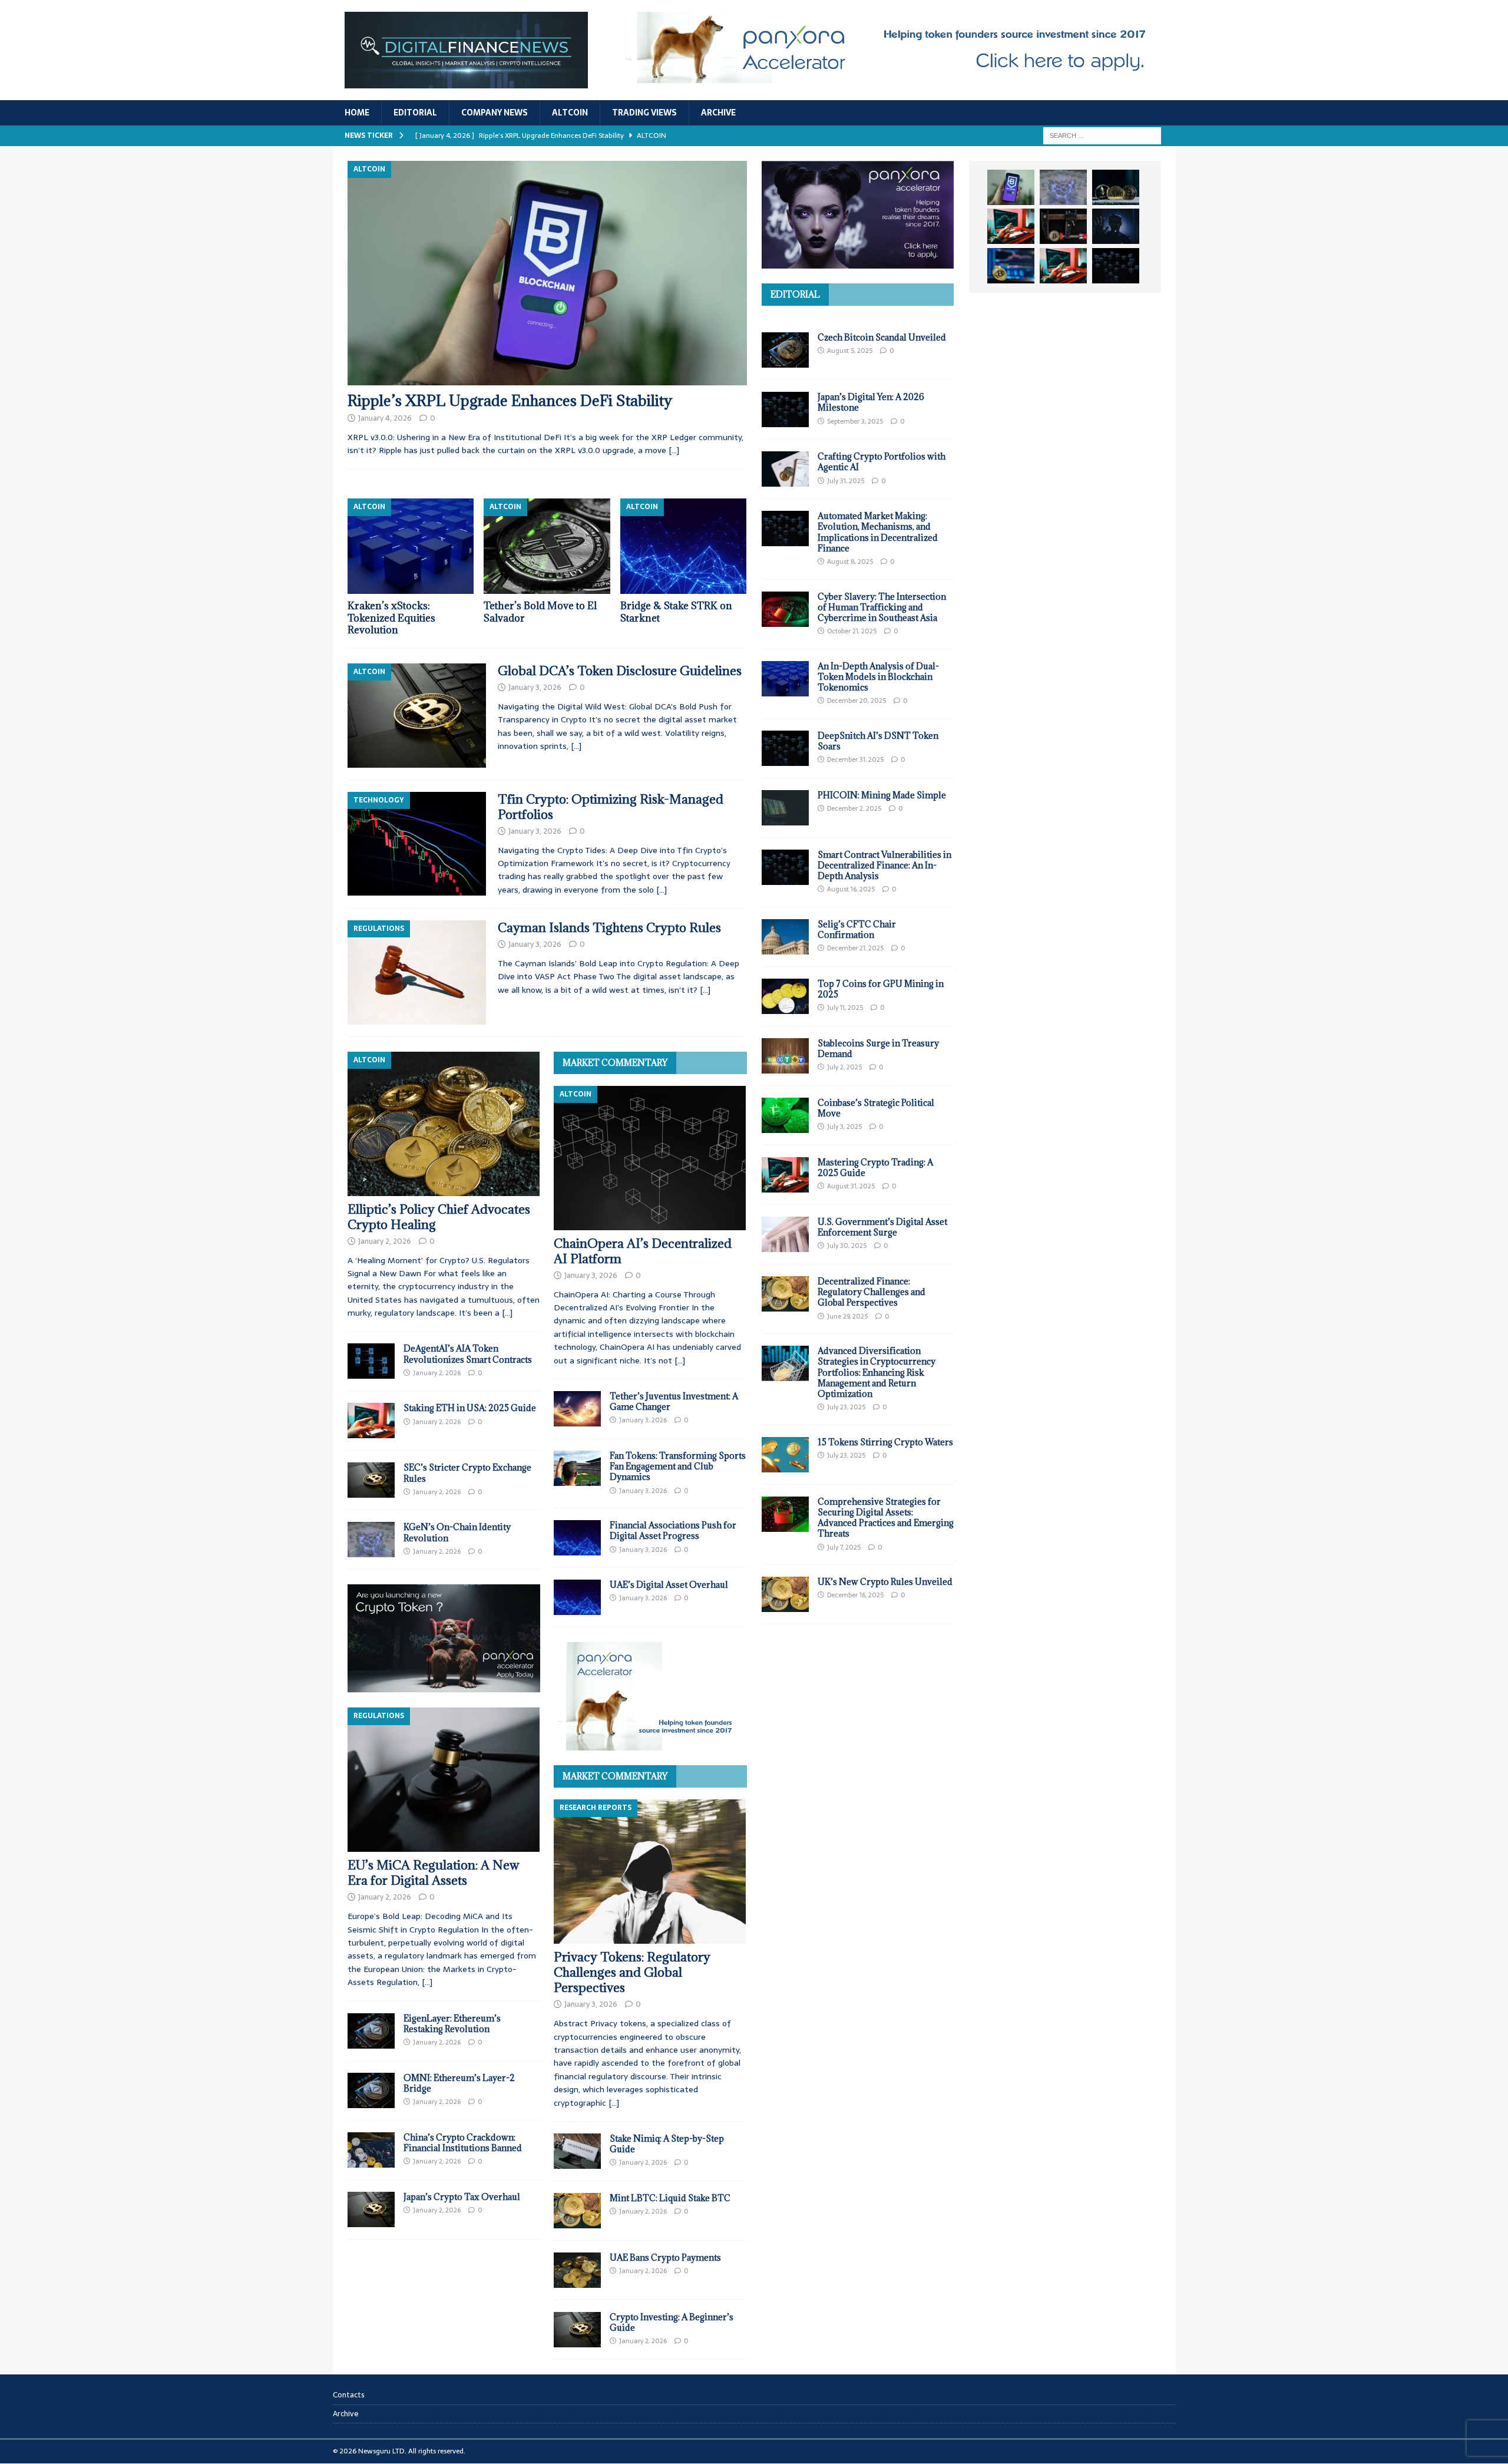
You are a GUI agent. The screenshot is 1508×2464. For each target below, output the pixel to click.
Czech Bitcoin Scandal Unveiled (882, 337)
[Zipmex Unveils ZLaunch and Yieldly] (1063, 187)
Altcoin (570, 113)
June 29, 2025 (847, 1316)
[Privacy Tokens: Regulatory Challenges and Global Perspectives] (650, 1872)
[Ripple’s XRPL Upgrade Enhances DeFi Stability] (547, 273)
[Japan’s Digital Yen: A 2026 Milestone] (785, 409)
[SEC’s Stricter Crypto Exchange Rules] (371, 1480)
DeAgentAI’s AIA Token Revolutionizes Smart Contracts (468, 1354)
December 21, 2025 (855, 948)
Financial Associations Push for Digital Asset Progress (673, 1530)
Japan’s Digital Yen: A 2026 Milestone (871, 402)
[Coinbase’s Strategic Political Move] (785, 1115)
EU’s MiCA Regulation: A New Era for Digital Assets (434, 1873)
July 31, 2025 (846, 481)
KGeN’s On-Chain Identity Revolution (457, 1532)
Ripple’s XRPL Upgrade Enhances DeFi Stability (510, 400)
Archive (718, 113)
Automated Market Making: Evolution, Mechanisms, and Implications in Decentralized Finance (878, 532)
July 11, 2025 (845, 1008)
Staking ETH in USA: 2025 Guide (470, 1408)
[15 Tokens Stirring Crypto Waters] (785, 1455)
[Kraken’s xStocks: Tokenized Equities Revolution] (411, 546)
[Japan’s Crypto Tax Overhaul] (371, 2209)
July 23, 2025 (846, 1407)
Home (357, 113)
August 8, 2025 (850, 561)
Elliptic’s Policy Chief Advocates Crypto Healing (439, 1217)
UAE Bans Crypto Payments (665, 2257)
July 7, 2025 (844, 1547)
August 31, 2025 (851, 1186)
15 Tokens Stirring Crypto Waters (885, 1442)
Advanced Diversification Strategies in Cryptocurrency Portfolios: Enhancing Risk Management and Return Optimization (877, 1372)
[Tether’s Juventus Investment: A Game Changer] (577, 1409)
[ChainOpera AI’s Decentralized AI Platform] (650, 1158)
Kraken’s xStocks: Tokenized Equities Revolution (391, 618)
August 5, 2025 (850, 351)
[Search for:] (1102, 135)
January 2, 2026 (385, 1241)
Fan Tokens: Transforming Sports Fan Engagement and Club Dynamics (678, 1466)
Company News (495, 113)
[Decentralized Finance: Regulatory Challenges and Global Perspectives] (785, 1294)
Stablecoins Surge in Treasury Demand (878, 1048)
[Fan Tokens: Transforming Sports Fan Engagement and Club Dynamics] (577, 1468)
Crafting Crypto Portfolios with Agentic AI (882, 462)
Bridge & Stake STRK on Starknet (676, 612)
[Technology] (417, 844)
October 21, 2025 (852, 631)
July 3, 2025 (844, 1127)
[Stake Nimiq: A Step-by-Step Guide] (577, 2151)
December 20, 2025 (856, 701)
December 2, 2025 (854, 808)
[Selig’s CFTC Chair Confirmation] (785, 937)
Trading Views (644, 113)
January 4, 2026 (385, 418)
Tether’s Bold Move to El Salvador (540, 612)
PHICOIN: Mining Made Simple (882, 795)
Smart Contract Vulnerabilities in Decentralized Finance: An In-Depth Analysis (884, 865)
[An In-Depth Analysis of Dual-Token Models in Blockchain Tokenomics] (785, 679)
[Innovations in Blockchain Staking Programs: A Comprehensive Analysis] (1116, 266)
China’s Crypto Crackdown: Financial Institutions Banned (463, 2143)
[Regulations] (417, 972)
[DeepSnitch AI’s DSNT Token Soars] (785, 748)
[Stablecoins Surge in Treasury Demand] (785, 1056)
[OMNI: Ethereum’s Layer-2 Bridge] (371, 2090)
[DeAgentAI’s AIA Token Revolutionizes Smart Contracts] (371, 1361)
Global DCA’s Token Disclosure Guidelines (620, 671)
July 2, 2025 (844, 1067)
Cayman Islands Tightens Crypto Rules (609, 928)
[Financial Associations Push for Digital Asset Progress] (577, 1538)
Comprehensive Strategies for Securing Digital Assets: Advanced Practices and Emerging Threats (886, 1518)
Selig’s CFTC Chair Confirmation (857, 929)
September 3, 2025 (855, 421)
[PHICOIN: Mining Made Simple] (785, 808)
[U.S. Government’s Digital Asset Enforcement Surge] (785, 1234)
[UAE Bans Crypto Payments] (577, 2270)
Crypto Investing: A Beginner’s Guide (672, 2322)
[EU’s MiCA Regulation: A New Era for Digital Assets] (444, 1780)
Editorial (415, 113)
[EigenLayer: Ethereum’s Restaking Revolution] (371, 2031)
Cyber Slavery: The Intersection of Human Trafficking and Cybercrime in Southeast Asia (882, 607)
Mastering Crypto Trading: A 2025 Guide (875, 1167)
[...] (507, 1313)
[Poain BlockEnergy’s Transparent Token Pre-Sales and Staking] (1063, 266)
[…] (674, 450)
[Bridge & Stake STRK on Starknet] (684, 546)
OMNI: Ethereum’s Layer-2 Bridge (459, 2083)
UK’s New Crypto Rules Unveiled (885, 1582)
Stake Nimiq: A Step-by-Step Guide (667, 2144)
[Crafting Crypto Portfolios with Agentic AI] (785, 469)
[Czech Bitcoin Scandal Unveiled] (785, 350)
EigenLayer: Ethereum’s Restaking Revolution (452, 2024)
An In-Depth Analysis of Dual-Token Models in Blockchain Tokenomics (878, 677)
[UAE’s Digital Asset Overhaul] (577, 1597)
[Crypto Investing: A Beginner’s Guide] (577, 2330)
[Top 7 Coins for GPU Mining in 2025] (785, 996)
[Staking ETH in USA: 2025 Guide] (371, 1421)
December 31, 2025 (855, 759)
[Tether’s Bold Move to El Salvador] (547, 546)
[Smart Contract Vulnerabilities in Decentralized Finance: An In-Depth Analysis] (785, 867)
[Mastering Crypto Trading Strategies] (1011, 226)
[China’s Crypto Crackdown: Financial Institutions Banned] (371, 2150)
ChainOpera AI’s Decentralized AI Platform (643, 1251)
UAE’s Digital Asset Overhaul (669, 1585)
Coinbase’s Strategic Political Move (876, 1108)
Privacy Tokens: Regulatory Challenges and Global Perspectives (632, 1972)
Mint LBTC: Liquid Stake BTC (670, 2198)
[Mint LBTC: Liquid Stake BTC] (577, 2211)
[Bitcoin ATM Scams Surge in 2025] (1063, 226)
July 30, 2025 (847, 1246)
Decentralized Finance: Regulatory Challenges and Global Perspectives (872, 1292)
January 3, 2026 (535, 687)
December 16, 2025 (855, 1595)
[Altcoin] (417, 716)
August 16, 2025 (851, 889)
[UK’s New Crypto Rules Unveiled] (785, 1594)
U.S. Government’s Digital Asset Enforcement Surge (882, 1227)
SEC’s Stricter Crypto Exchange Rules (467, 1473)
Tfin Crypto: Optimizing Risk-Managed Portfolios (611, 807)
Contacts (349, 2395)
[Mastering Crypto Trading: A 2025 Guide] (785, 1175)
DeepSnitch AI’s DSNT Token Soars (878, 741)
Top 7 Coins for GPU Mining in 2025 (881, 989)
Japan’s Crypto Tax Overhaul (462, 2197)
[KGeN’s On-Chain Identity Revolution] (371, 1540)
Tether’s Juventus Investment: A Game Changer (674, 1401)
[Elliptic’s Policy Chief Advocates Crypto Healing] (444, 1124)
